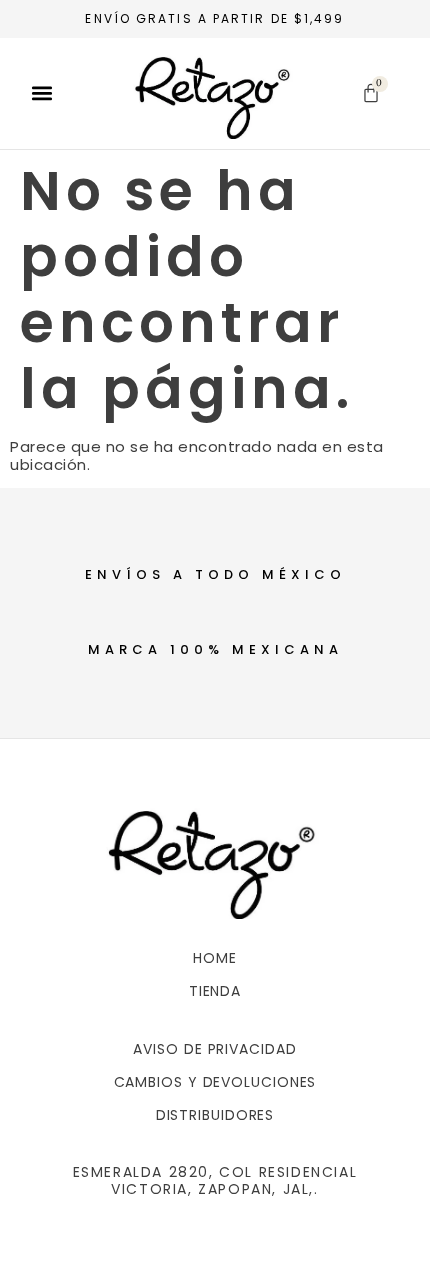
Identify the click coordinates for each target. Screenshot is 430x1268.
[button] (41, 93)
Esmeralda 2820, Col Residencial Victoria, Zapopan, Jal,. (215, 1180)
